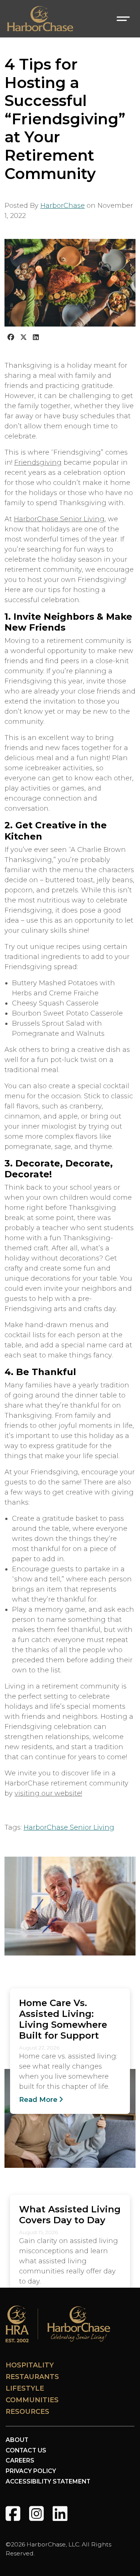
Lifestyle (25, 2388)
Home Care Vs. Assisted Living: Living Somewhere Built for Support (63, 2019)
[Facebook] (13, 2514)
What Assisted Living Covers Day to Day (70, 2214)
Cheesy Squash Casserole (55, 1003)
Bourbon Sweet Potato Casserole (67, 1013)
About (17, 2440)
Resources (27, 2412)
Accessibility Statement (48, 2481)
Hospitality (30, 2365)
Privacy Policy (31, 2471)
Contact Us (26, 2450)
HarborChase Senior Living (59, 519)
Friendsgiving (38, 462)
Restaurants (32, 2377)
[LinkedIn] (60, 2514)
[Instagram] (36, 2514)
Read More (38, 2100)
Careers (20, 2460)
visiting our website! (48, 1793)
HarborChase (63, 206)
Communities (32, 2400)
